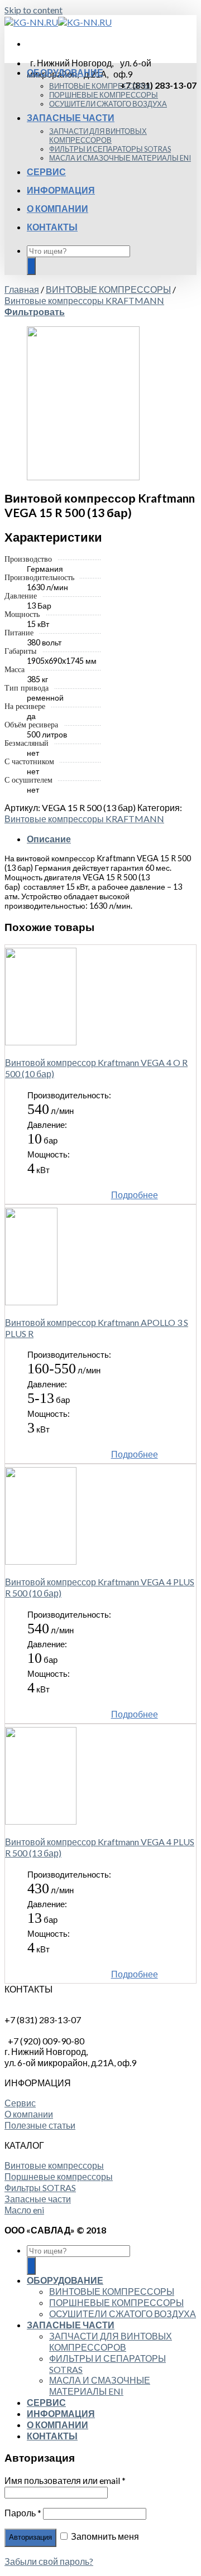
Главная (22, 289)
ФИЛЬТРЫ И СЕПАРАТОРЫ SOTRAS (110, 149)
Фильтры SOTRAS (40, 2187)
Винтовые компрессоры (54, 2165)
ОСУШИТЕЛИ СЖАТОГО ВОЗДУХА (108, 104)
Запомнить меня (104, 2536)
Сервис (20, 2103)
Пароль (23, 2513)
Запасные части (38, 2199)
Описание (49, 839)
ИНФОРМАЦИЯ (61, 190)
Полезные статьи (40, 2125)
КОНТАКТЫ (52, 227)
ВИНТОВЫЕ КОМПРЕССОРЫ (100, 86)
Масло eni (24, 2210)
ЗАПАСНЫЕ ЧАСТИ (71, 117)
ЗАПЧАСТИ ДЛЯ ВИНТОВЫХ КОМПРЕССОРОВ (98, 136)
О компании (29, 2114)
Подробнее (135, 1195)
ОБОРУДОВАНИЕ (65, 72)
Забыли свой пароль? (49, 2561)
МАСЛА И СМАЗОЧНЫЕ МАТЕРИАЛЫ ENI (120, 158)
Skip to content (33, 10)
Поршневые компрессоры (59, 2176)
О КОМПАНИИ (58, 208)
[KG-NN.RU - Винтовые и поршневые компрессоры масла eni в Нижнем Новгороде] (58, 22)
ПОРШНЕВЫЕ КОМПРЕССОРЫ (104, 95)
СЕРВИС (46, 172)
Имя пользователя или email (65, 2480)
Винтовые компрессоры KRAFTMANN (84, 300)
